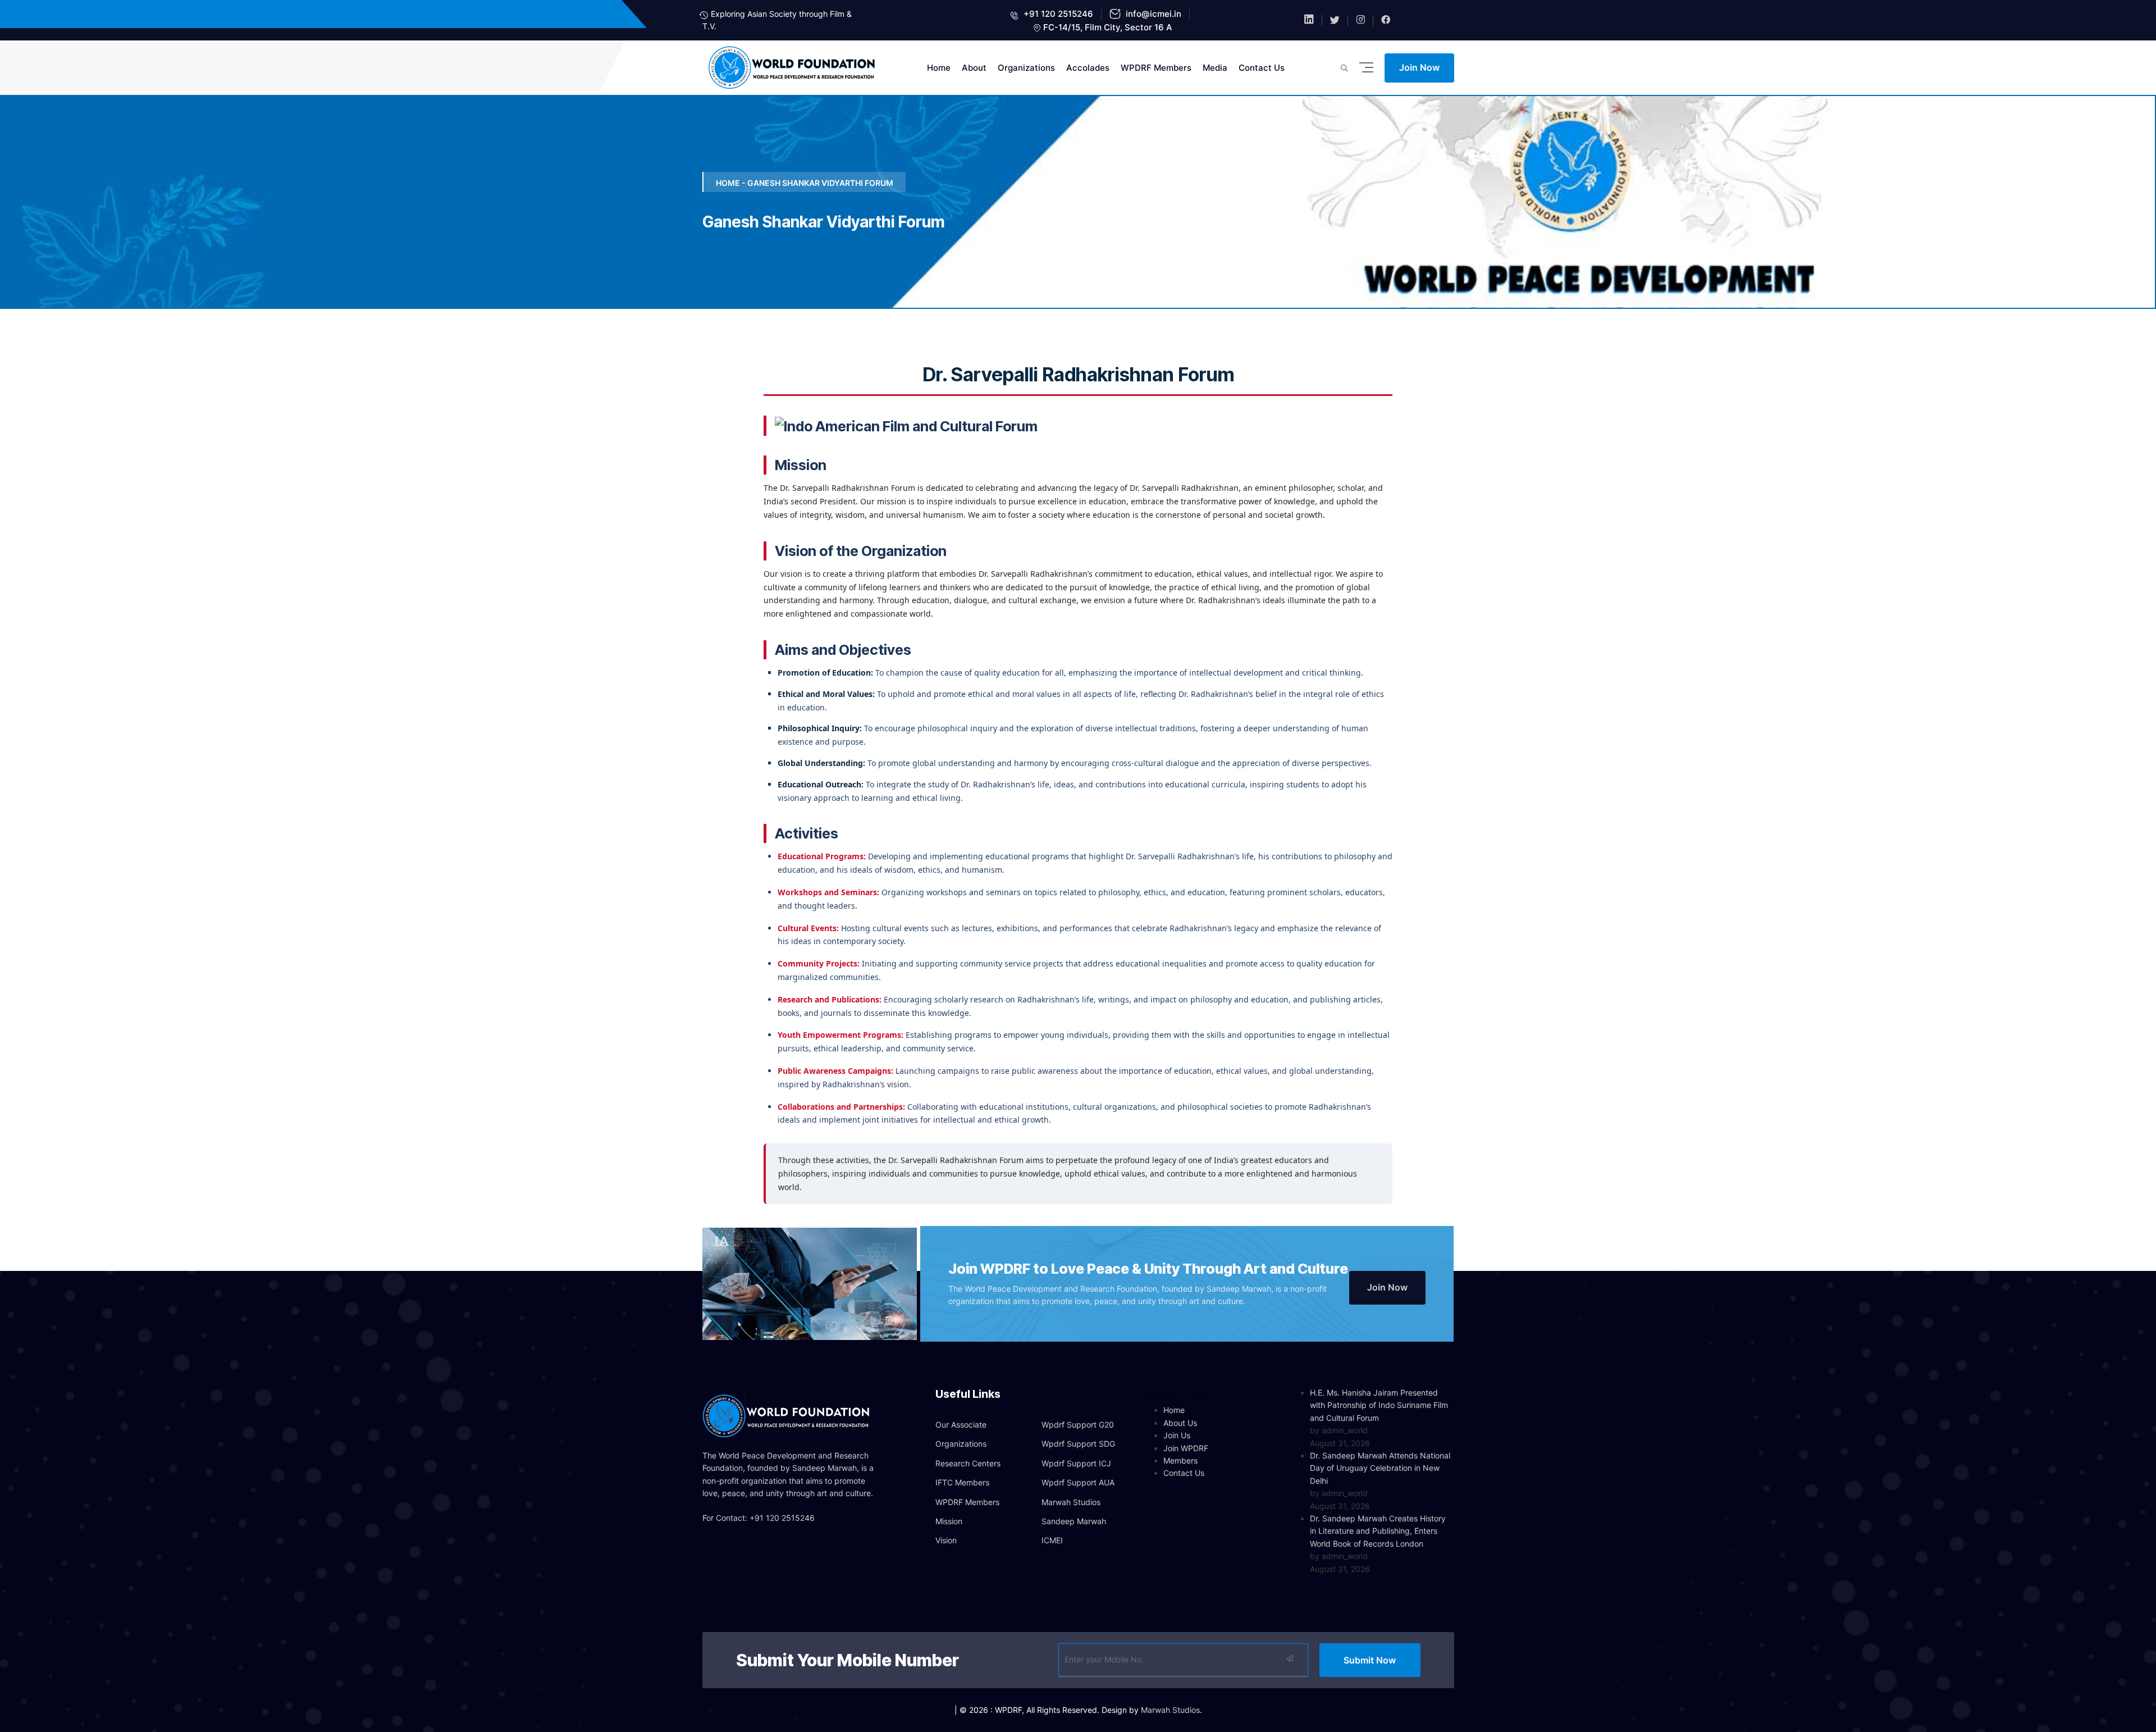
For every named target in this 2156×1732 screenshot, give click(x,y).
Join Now (1419, 67)
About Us (1180, 1423)
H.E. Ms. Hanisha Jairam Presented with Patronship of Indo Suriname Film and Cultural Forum (1379, 1405)
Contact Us (1262, 68)
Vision (946, 1540)
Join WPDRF (1186, 1448)
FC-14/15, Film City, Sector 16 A (1108, 27)
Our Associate (961, 1425)
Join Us (1177, 1435)
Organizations (1026, 68)
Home (939, 68)
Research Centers (968, 1463)
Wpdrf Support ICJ (1076, 1463)
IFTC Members (962, 1482)
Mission (949, 1521)
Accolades (1088, 68)
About (974, 68)
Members (1180, 1460)
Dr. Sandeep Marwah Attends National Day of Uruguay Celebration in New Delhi (1380, 1468)
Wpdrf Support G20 (1078, 1425)
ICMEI (1052, 1540)
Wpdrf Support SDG (1078, 1444)
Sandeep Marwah (1074, 1521)
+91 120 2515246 (1057, 14)
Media (1215, 68)
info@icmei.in (1152, 14)
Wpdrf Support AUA (1078, 1482)
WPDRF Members (1156, 68)
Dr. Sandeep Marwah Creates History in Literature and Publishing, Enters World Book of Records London (1378, 1531)
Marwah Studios (1071, 1502)
